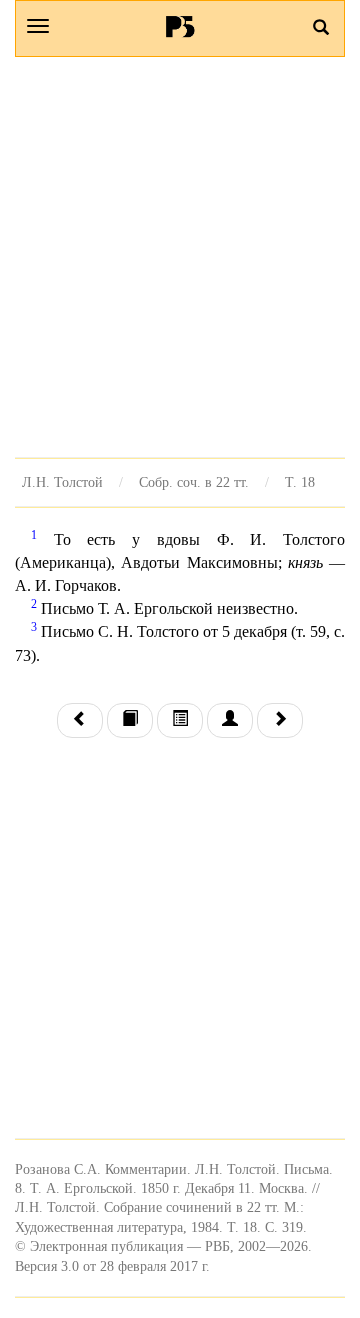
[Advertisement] (180, 257)
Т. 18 (300, 482)
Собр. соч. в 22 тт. (194, 482)
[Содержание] (180, 720)
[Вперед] (280, 720)
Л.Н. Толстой (62, 482)
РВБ (180, 26)
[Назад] (80, 720)
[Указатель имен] (230, 720)
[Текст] (130, 720)
